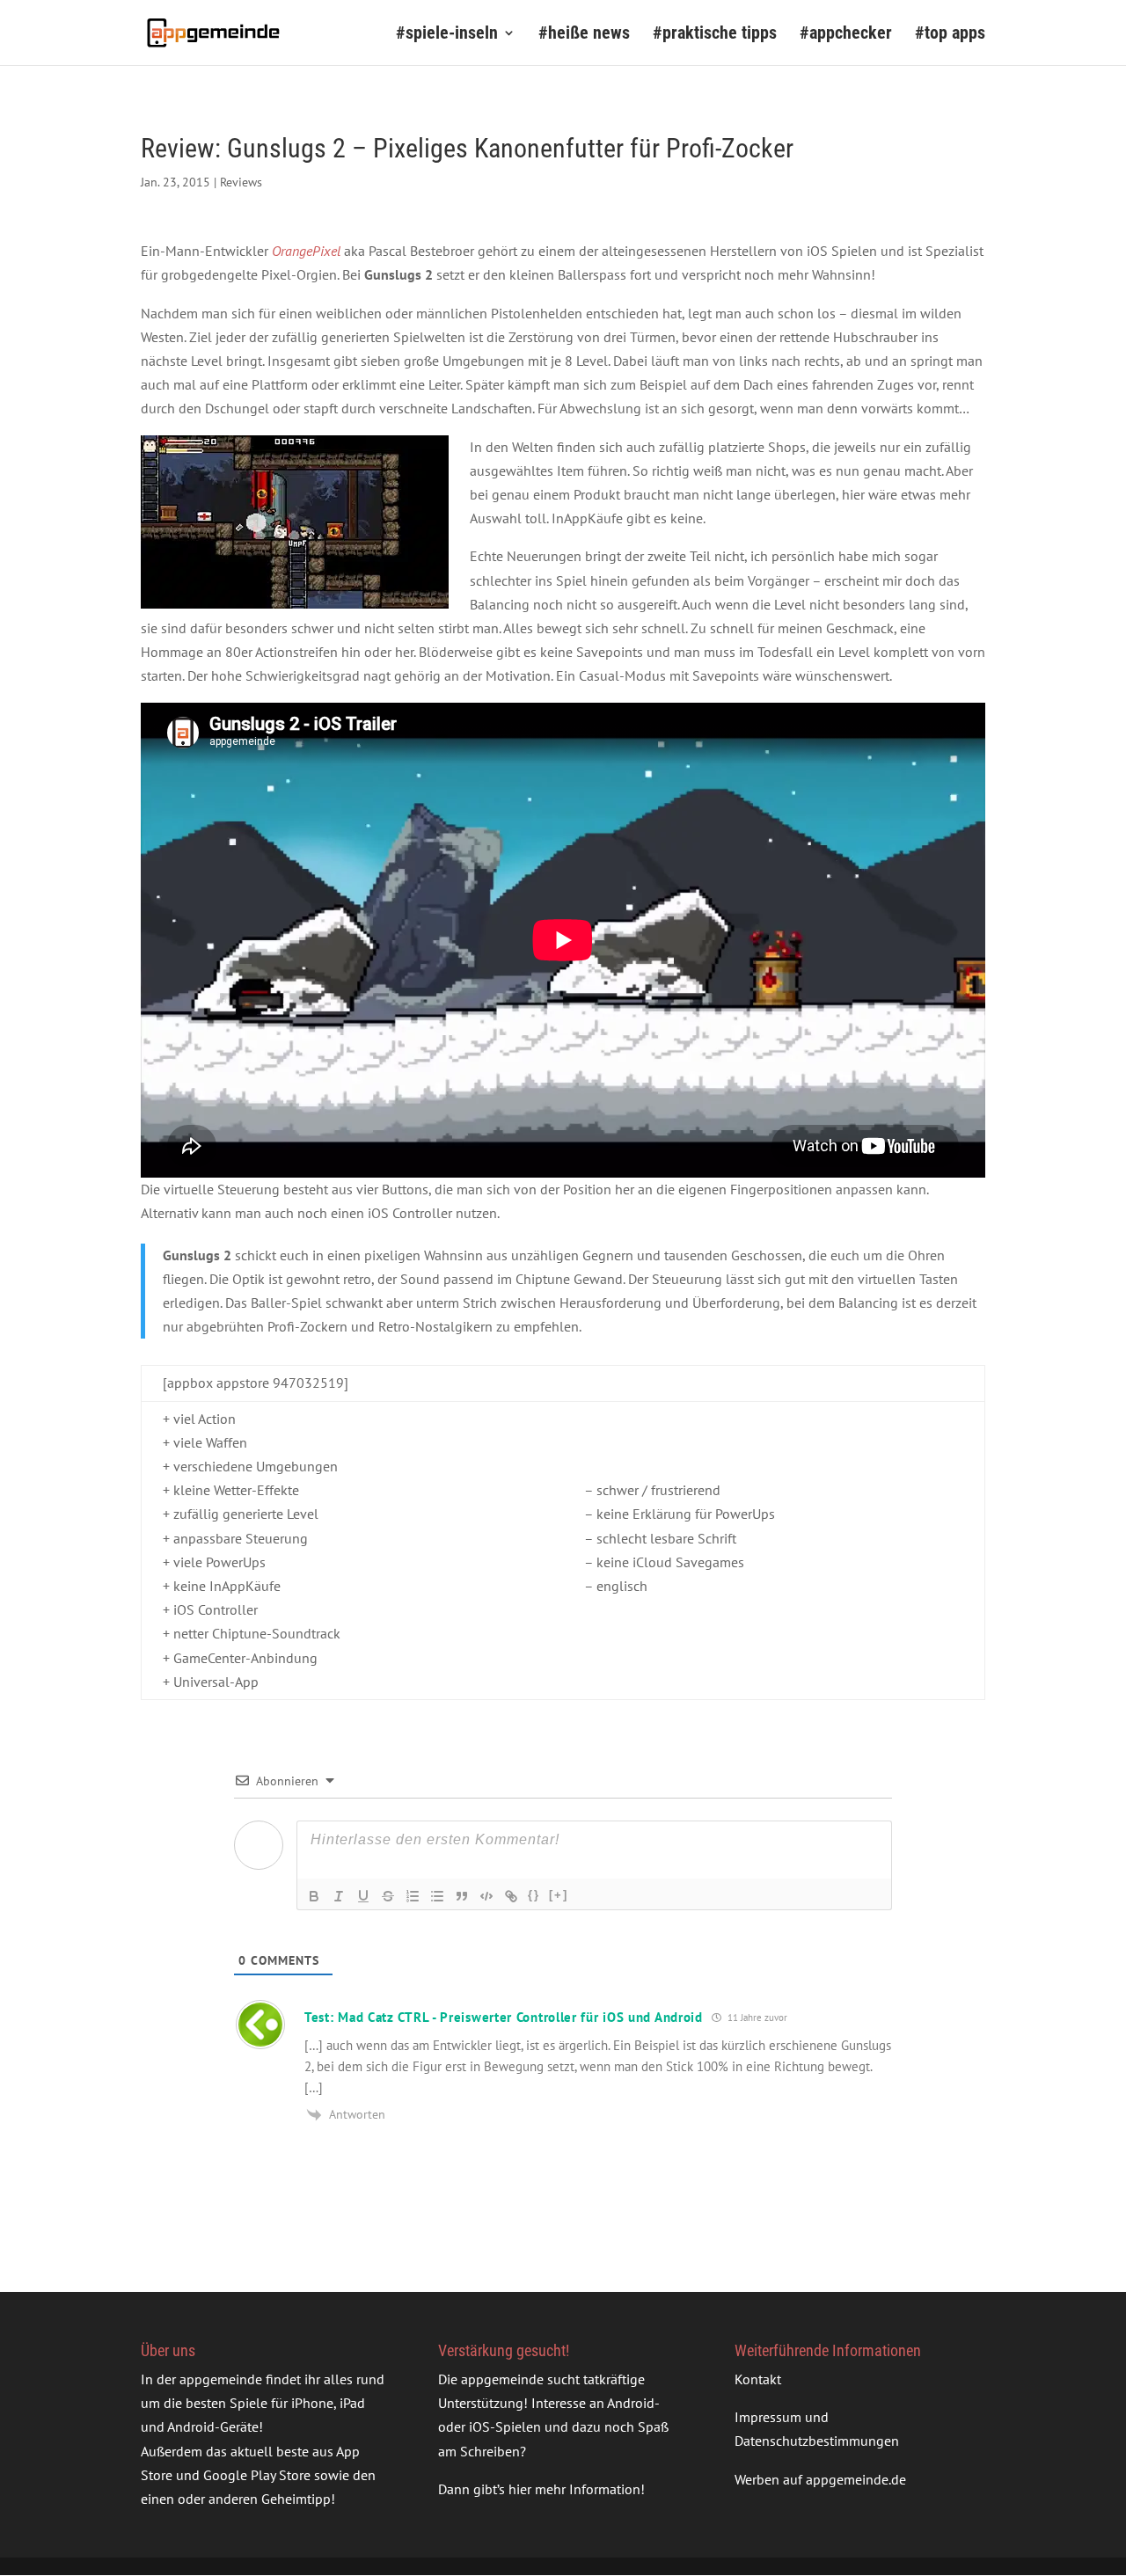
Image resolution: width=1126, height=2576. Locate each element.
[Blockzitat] (462, 1896)
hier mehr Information (574, 2489)
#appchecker (846, 35)
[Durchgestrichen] (388, 1896)
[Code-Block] (486, 1896)
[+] (559, 1895)
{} (534, 1895)
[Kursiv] (339, 1896)
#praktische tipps (715, 35)
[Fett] (314, 1896)
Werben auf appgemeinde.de (820, 2479)
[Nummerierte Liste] (413, 1896)
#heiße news (584, 35)
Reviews (241, 182)
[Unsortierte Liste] (437, 1896)
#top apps (950, 35)
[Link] (511, 1896)
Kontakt (758, 2379)
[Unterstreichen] (363, 1896)
